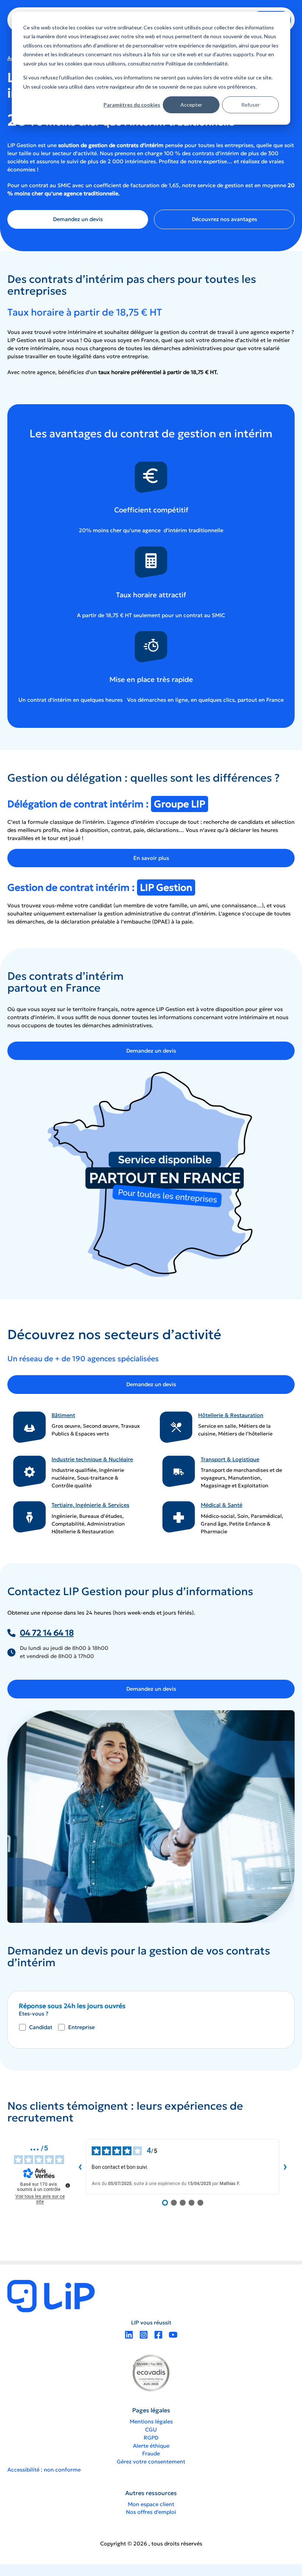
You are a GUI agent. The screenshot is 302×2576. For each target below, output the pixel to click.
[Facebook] (158, 2335)
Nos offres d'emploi (151, 2512)
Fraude (151, 2454)
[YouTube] (173, 2335)
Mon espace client (151, 2504)
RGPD (151, 2438)
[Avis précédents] (80, 2167)
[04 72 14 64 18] (41, 1633)
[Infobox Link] (78, 1428)
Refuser (250, 105)
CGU (151, 2430)
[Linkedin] (129, 2335)
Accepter (191, 105)
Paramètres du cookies (132, 105)
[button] (78, 219)
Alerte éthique (151, 2446)
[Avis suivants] (285, 2167)
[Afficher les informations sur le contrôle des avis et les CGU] (68, 2185)
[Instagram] (144, 2335)
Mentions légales (151, 2422)
